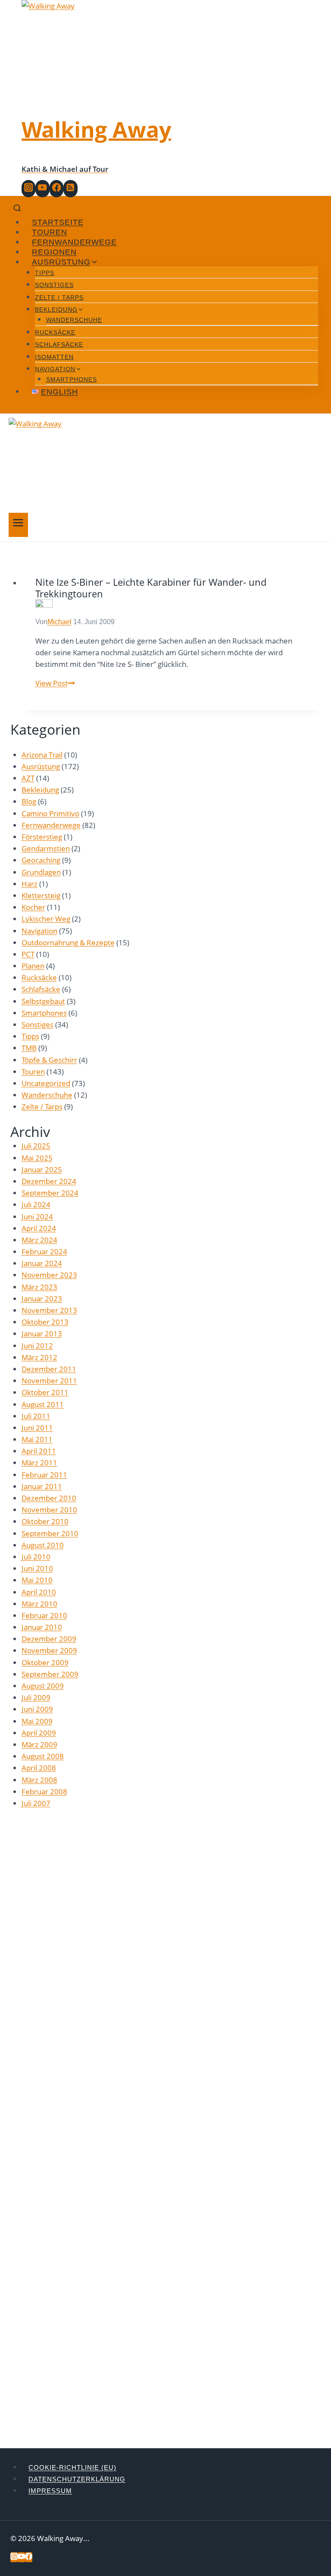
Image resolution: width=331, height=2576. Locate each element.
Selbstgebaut (43, 1001)
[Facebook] (56, 189)
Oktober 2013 (45, 1322)
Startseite (58, 222)
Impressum (50, 2491)
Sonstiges (54, 285)
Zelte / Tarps (59, 297)
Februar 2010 (44, 1615)
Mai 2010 (37, 1580)
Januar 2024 (42, 1263)
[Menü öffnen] (18, 525)
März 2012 (39, 1357)
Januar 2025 (42, 1170)
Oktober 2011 (45, 1392)
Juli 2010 (36, 1557)
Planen (33, 966)
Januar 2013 (42, 1334)
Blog (29, 801)
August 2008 (43, 1756)
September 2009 (50, 1674)
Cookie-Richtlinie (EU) (72, 2467)
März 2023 (39, 1287)
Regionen (54, 252)
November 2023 (49, 1275)
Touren (50, 232)
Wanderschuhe (74, 320)
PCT (28, 954)
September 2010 (50, 1533)
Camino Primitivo (50, 813)
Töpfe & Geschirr (49, 1060)
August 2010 (43, 1545)
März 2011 (39, 1463)
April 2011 (39, 1451)
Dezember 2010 (49, 1498)
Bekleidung (40, 790)
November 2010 (49, 1510)
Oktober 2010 (45, 1521)
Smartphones (72, 379)
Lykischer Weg (46, 919)
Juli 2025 (36, 1146)
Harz (30, 884)
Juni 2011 (37, 1428)
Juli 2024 (36, 1204)
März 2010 (39, 1604)
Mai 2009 (37, 1721)
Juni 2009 (37, 1709)
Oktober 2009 (45, 1662)
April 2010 (39, 1592)
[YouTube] (42, 189)
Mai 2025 (37, 1158)
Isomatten (54, 357)
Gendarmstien (46, 848)
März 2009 (39, 1744)
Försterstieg (42, 837)
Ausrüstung (41, 766)
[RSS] (70, 189)
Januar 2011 (42, 1486)
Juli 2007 (36, 1803)
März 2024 (39, 1240)
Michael (59, 622)
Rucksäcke (55, 332)
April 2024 (39, 1228)
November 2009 (49, 1650)
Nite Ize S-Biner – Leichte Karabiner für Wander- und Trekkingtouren (151, 587)
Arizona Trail (42, 755)
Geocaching (41, 860)
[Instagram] (28, 189)
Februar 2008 (44, 1792)
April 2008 (39, 1768)
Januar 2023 (42, 1299)
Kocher (33, 907)
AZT (28, 778)
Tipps (45, 273)
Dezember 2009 (49, 1639)
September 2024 (50, 1193)
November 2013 (49, 1310)
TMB (29, 1048)
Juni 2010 (37, 1568)
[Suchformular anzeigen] (17, 209)
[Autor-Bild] (171, 608)
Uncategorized (46, 1083)
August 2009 (43, 1686)
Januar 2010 (42, 1627)
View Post (55, 683)
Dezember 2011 (49, 1369)
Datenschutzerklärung (77, 2479)
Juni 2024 (37, 1217)
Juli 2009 (36, 1697)
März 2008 (39, 1780)
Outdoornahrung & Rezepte (68, 942)
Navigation (39, 931)
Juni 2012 (37, 1346)
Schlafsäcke (59, 344)
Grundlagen (41, 872)
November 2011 (49, 1381)
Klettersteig (41, 895)
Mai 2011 (37, 1439)
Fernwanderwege (74, 242)
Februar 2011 (44, 1475)
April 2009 (39, 1733)
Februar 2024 (44, 1252)
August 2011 (43, 1404)
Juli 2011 (36, 1416)
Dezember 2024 (49, 1181)
